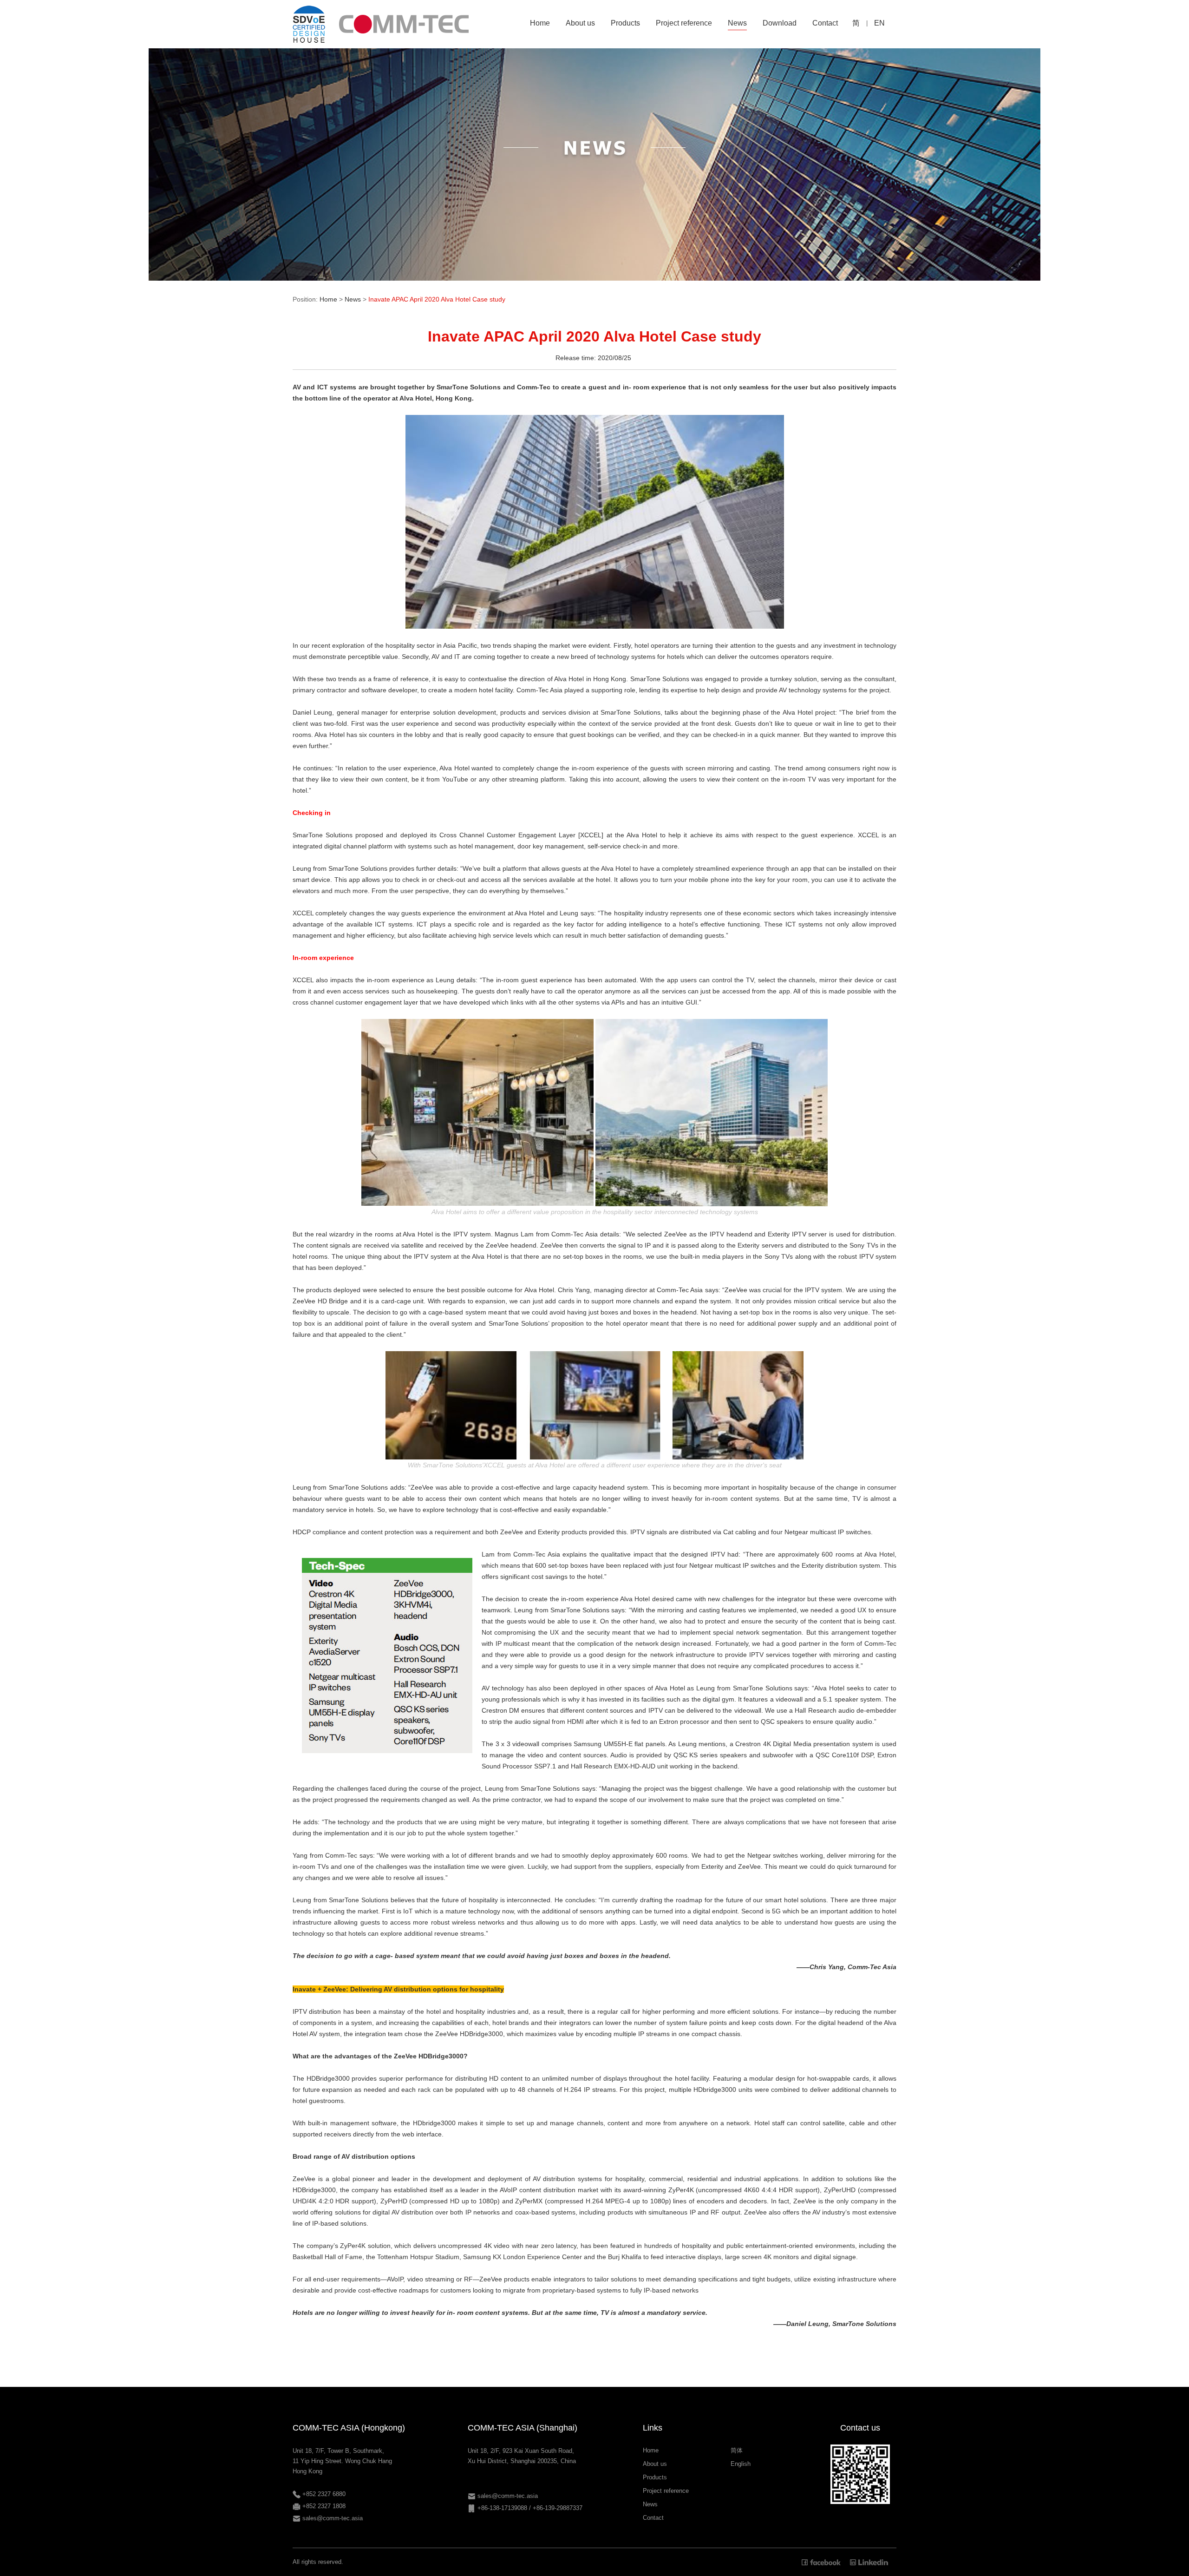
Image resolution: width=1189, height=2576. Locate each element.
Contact (653, 2518)
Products (655, 2477)
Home (328, 299)
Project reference (666, 2491)
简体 (737, 2450)
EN (879, 23)
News (353, 299)
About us (655, 2464)
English (741, 2464)
